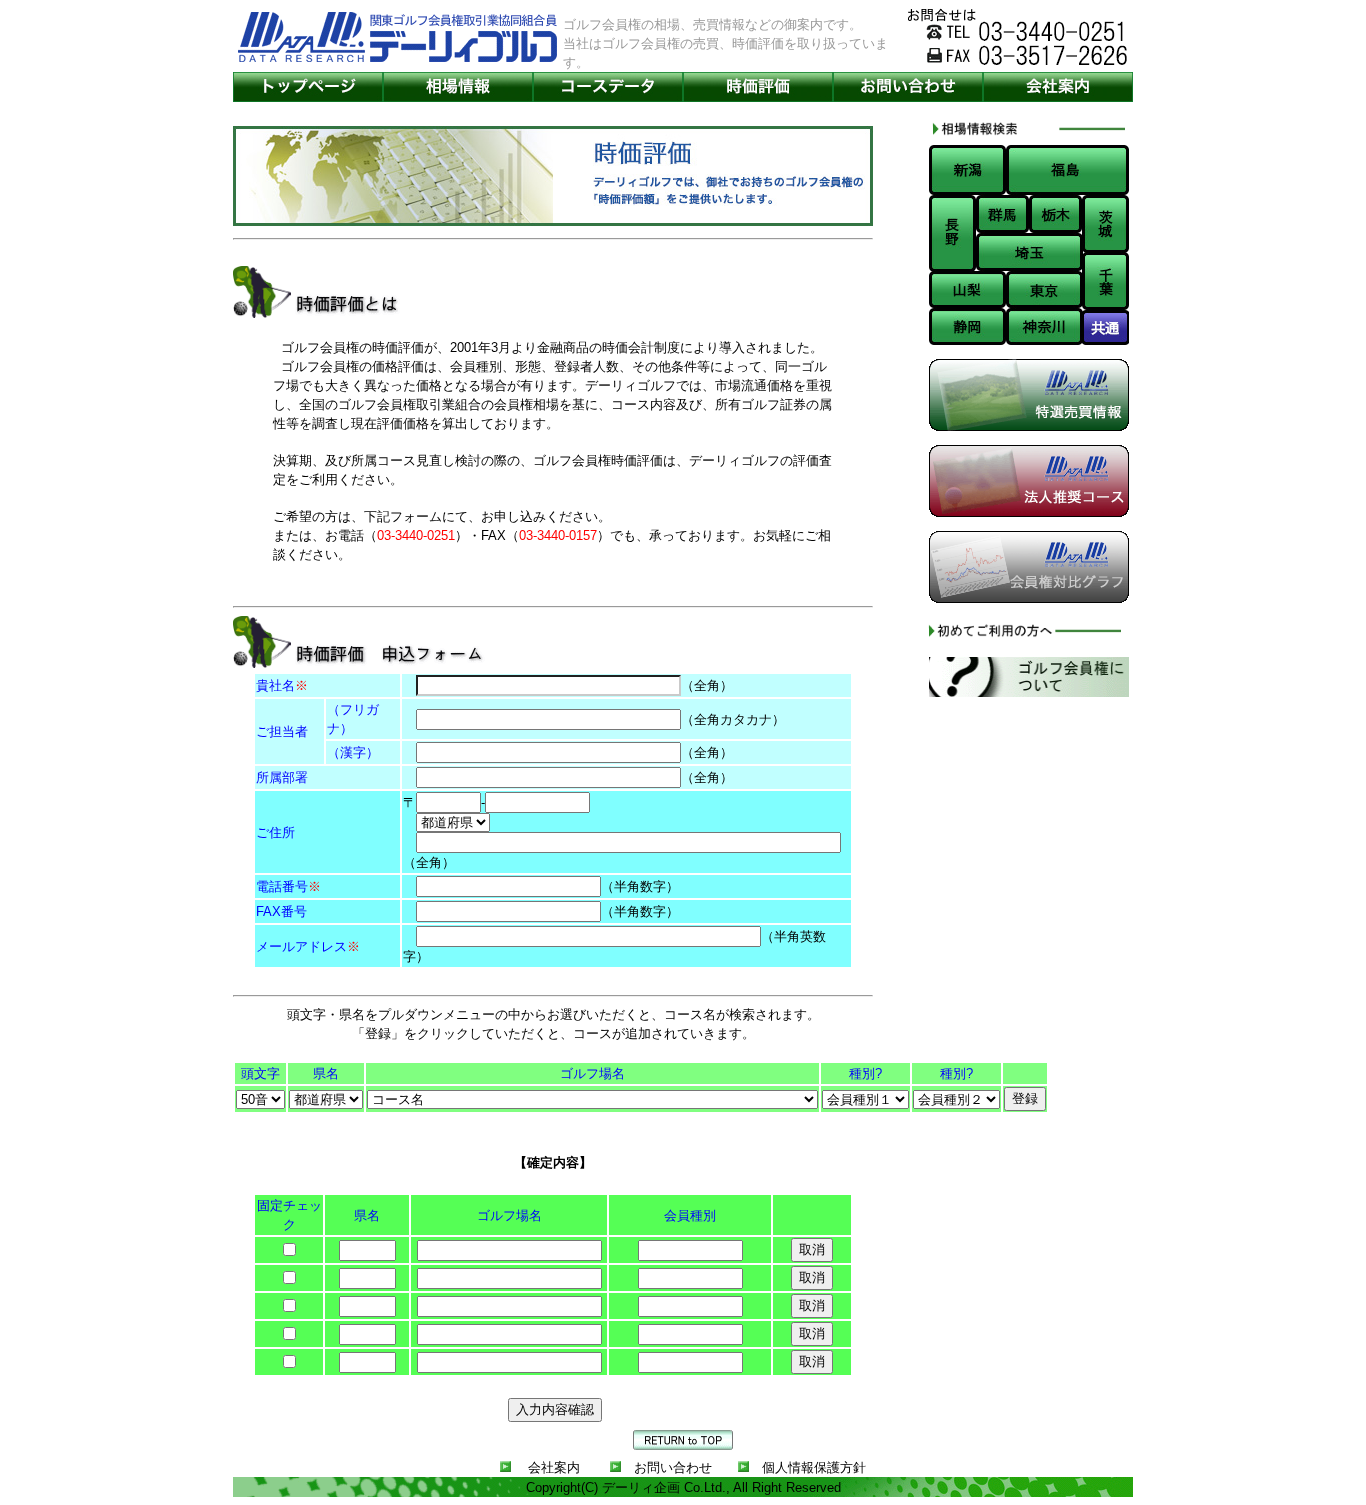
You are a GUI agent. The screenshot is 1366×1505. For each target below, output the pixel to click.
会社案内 (554, 1467)
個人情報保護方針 (814, 1467)
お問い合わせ (673, 1467)
